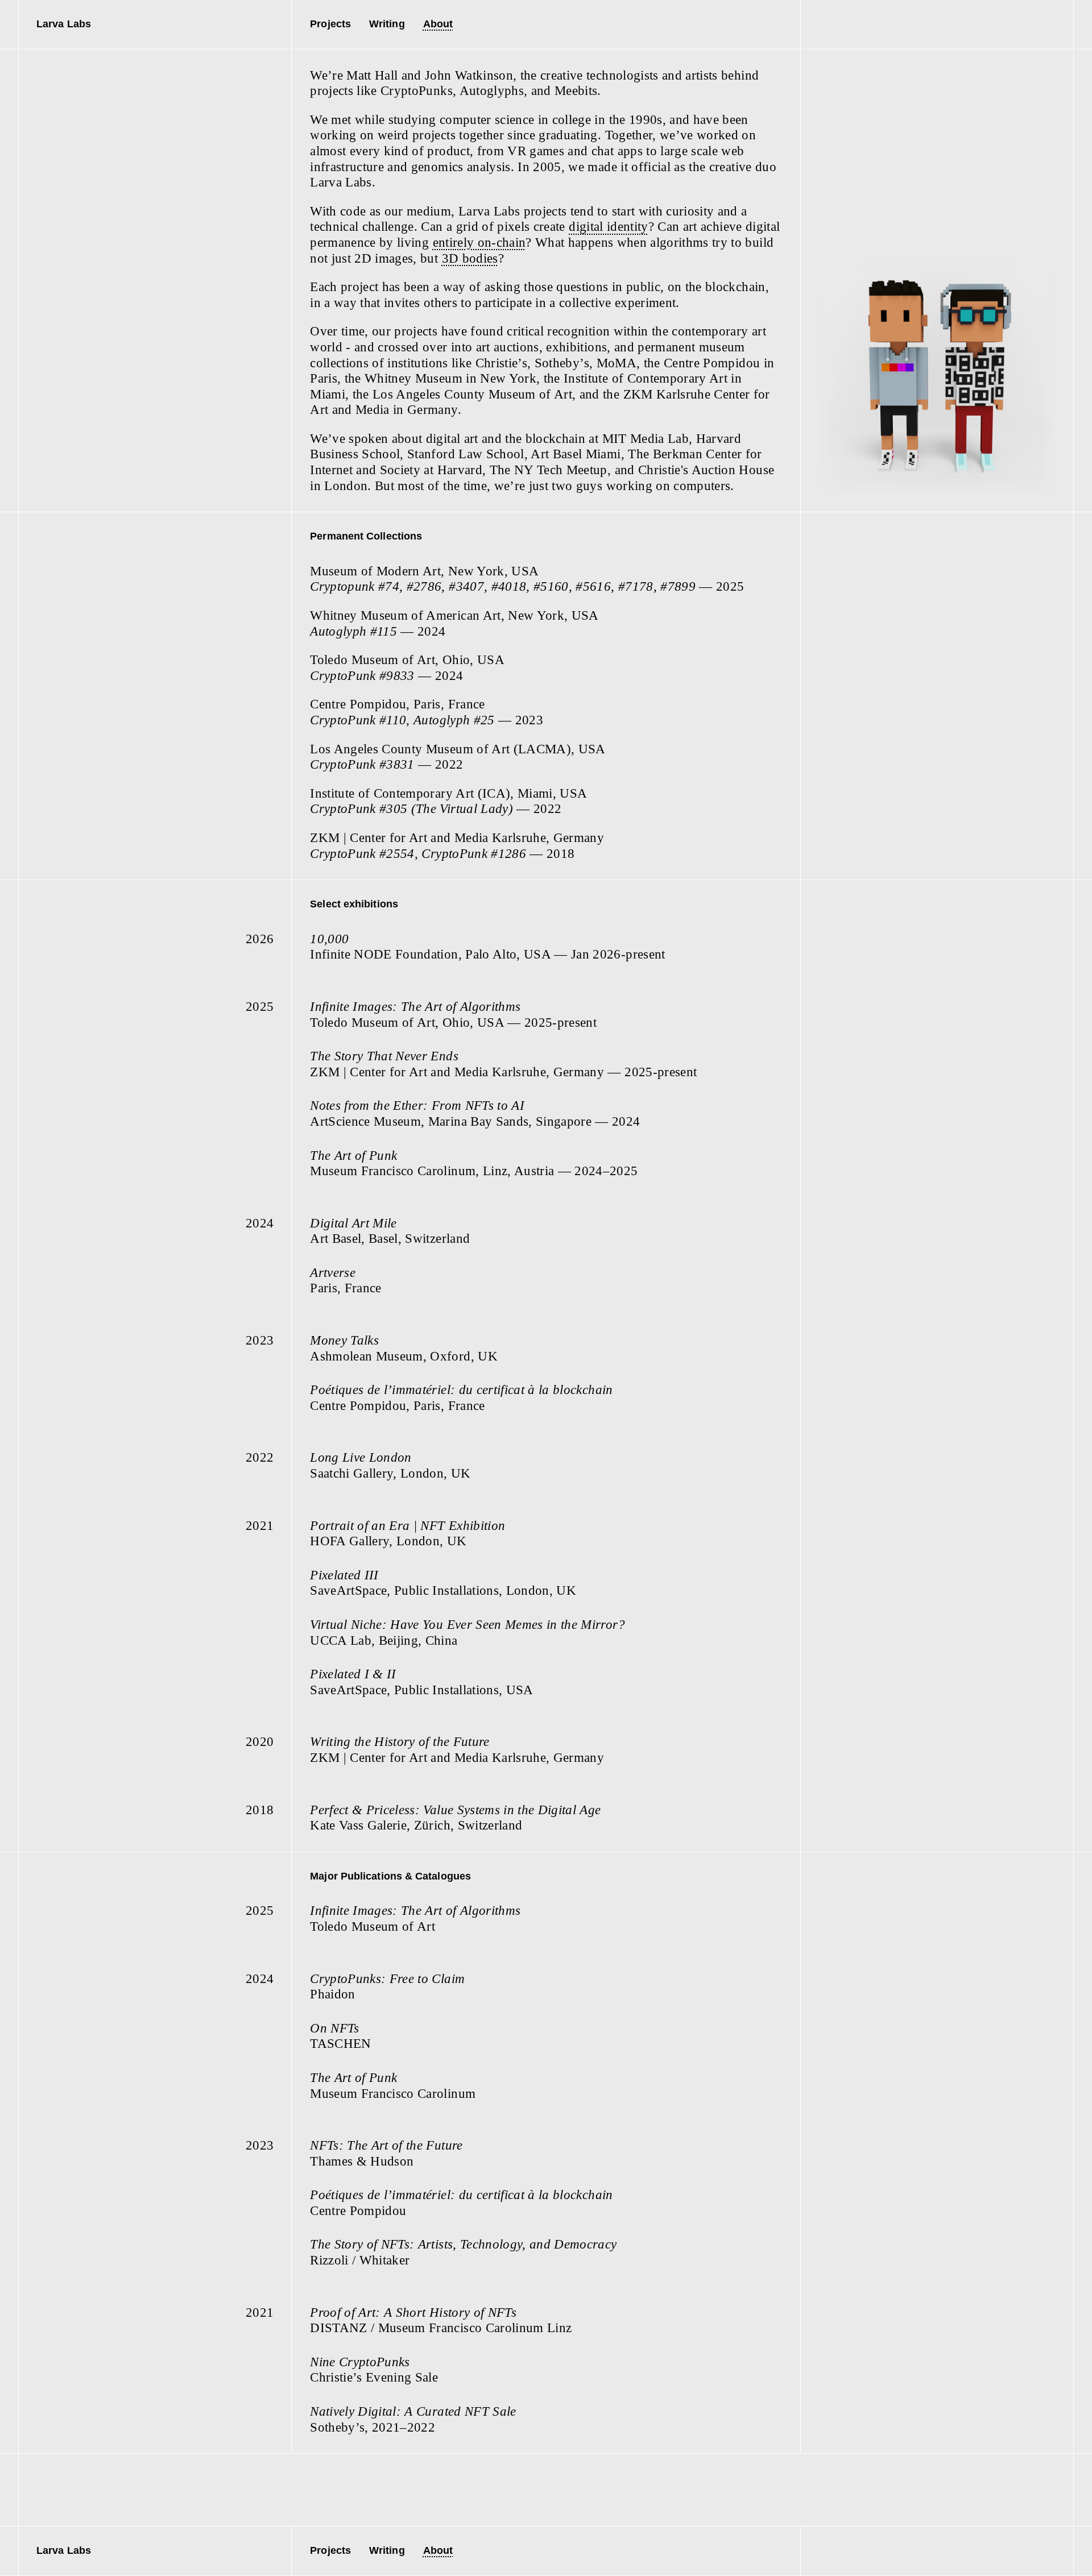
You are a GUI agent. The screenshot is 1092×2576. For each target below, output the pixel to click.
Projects (330, 24)
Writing (387, 24)
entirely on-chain (479, 242)
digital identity (609, 227)
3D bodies (470, 258)
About (438, 24)
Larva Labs (64, 24)
